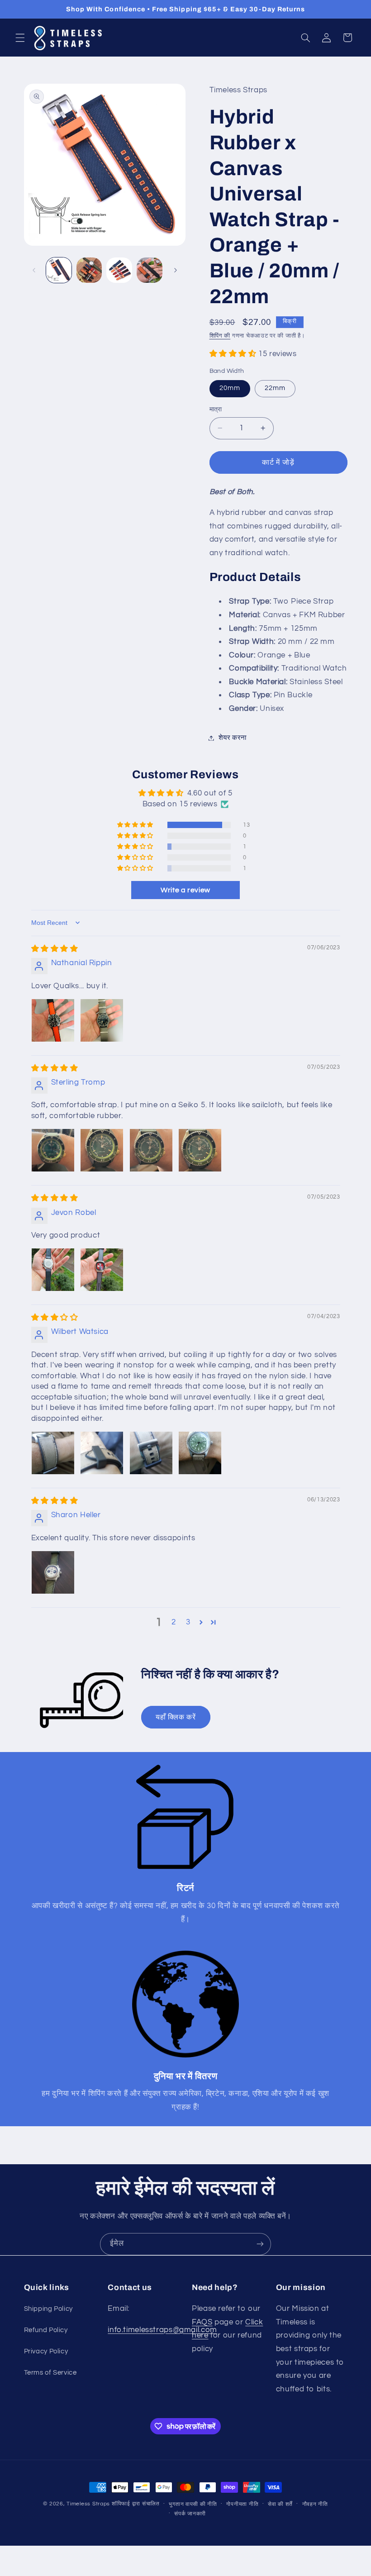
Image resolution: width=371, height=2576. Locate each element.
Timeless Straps (88, 2504)
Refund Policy (46, 2330)
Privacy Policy (46, 2351)
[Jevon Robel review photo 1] (53, 1270)
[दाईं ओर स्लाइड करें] (176, 270)
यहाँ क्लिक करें (176, 1717)
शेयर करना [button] (233, 738)
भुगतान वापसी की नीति (193, 2504)
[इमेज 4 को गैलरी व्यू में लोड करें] (149, 270)
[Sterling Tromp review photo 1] (53, 1150)
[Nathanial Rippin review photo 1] (53, 1020)
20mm (230, 388)
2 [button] (174, 1622)
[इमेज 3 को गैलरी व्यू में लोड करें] (119, 270)
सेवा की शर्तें (280, 2504)
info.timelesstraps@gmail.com (162, 2330)
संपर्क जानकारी (190, 2514)
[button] (20, 38)
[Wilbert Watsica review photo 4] (200, 1453)
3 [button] (188, 1622)
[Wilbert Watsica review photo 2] (102, 1453)
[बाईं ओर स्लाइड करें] (34, 270)
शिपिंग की (220, 336)
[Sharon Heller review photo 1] (53, 1572)
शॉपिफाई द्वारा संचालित (136, 2504)
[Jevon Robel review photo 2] (102, 1270)
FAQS (202, 2322)
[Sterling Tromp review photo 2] (102, 1150)
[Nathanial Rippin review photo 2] (102, 1020)
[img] (55, 949)
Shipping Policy (48, 2309)
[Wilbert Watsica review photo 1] (53, 1453)
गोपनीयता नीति (242, 2504)
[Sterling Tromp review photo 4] (200, 1150)
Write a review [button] (185, 890)
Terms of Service (50, 2373)
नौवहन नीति (315, 2504)
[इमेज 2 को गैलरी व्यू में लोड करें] (89, 270)
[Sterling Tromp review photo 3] (151, 1150)
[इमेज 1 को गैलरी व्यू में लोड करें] (59, 270)
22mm (275, 388)
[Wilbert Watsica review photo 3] (151, 1453)
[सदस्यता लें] (260, 2244)
